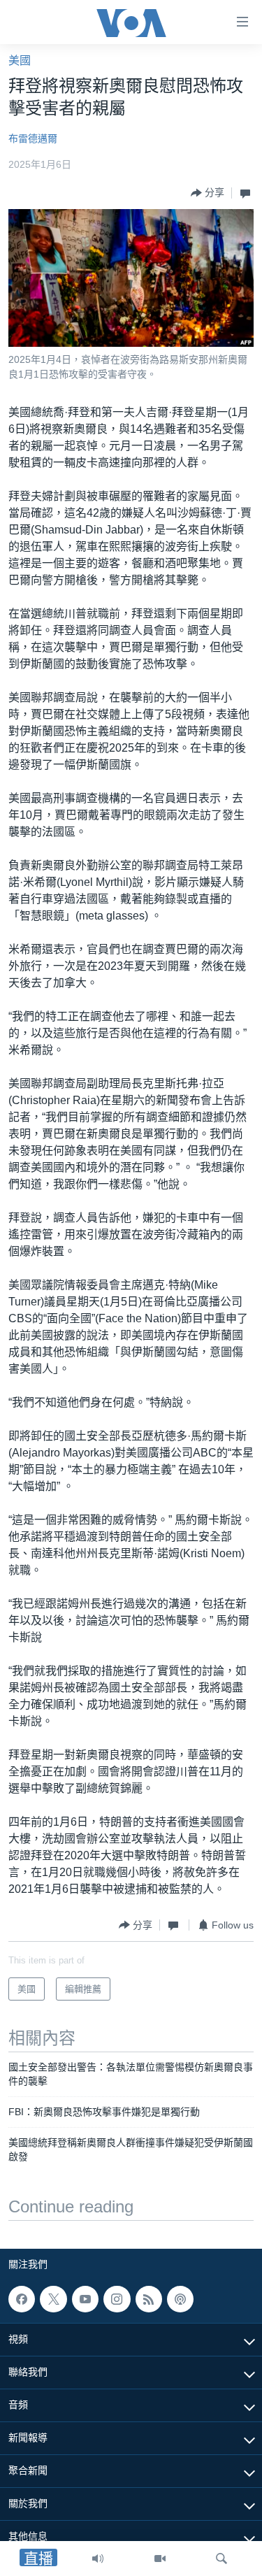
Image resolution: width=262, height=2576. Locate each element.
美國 (20, 60)
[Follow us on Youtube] (85, 2299)
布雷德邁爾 (33, 138)
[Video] (160, 2559)
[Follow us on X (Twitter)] (53, 2299)
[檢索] (221, 2559)
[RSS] (149, 2299)
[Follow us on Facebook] (22, 2299)
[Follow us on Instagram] (117, 2299)
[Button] (208, 193)
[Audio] (98, 2559)
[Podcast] (180, 2299)
